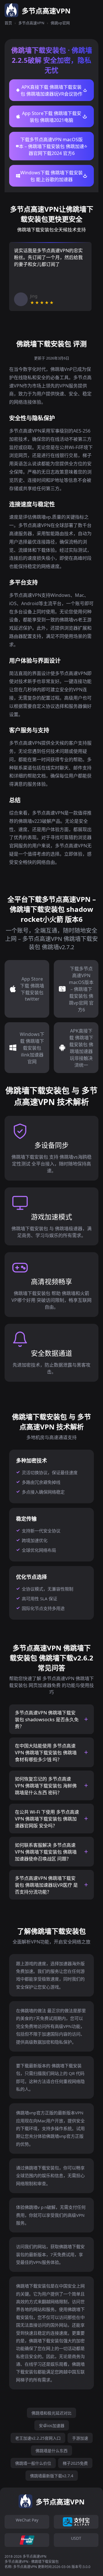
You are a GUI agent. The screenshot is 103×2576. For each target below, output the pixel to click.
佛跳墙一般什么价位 (33, 2463)
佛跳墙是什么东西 (51, 2451)
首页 (8, 23)
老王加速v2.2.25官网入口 (38, 2438)
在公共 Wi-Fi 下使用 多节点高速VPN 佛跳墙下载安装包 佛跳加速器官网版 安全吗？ (47, 1819)
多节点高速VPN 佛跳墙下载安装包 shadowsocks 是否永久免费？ (47, 1720)
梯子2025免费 (75, 2463)
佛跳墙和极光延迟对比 (51, 2413)
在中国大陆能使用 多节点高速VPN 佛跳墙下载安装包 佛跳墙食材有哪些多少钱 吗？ (46, 1753)
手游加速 (80, 2438)
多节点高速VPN (31, 23)
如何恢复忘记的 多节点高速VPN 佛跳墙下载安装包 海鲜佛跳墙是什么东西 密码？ (46, 1786)
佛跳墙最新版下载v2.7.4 (52, 2476)
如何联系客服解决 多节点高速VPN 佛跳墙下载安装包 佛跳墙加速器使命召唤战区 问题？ (46, 1852)
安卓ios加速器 (52, 2426)
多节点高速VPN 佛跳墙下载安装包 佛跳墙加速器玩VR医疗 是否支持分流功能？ (46, 1885)
